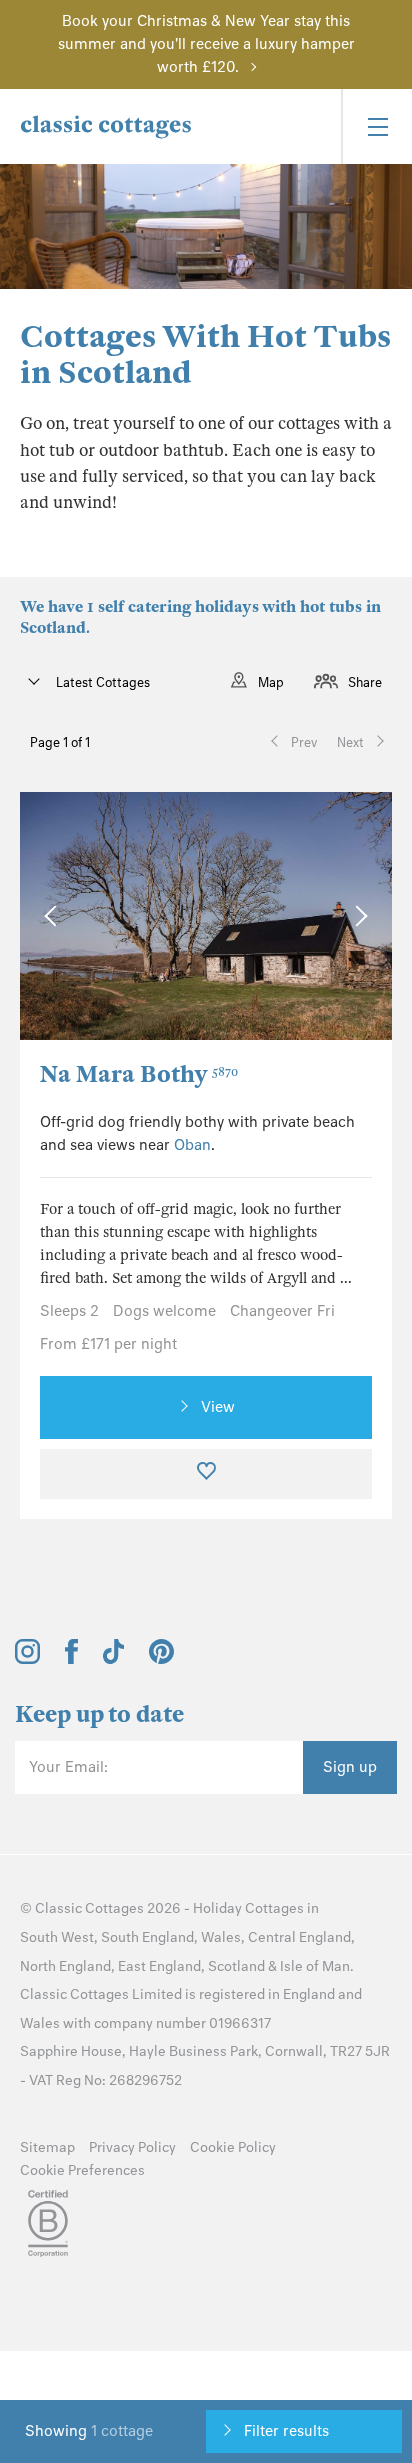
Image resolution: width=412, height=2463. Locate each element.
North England (65, 1966)
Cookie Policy (233, 2147)
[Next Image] (356, 916)
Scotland (236, 1966)
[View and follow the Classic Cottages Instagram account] (27, 1659)
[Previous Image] (54, 916)
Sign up (350, 1767)
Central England (299, 1937)
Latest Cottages (101, 682)
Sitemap (47, 2147)
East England (159, 1966)
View (218, 1407)
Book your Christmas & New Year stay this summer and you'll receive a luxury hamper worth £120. (206, 44)
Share (365, 682)
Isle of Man (315, 1966)
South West (57, 1937)
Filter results (286, 2431)
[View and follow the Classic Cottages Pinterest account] (161, 1659)
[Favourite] (206, 1474)
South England (147, 1937)
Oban (192, 1145)
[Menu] (376, 126)
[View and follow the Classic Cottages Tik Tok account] (114, 1659)
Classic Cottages (89, 1908)
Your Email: (68, 1767)
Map (271, 682)
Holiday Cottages (248, 1908)
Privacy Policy (132, 2147)
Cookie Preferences (82, 2170)
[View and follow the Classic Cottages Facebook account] (71, 1659)
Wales (221, 1937)
